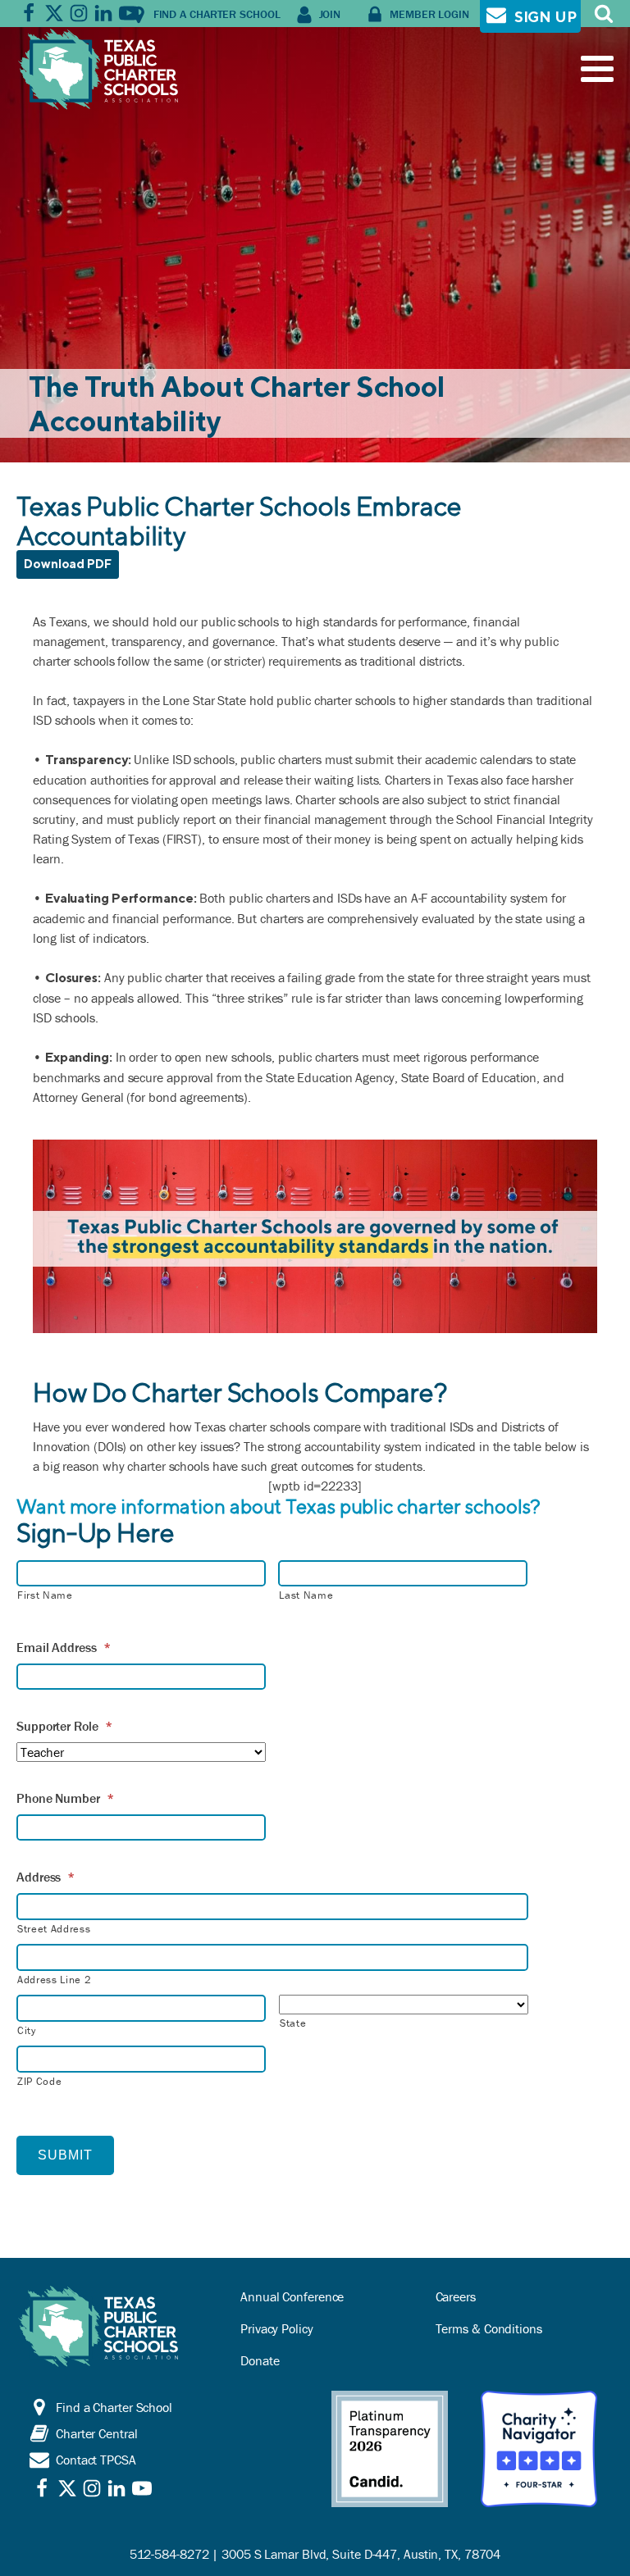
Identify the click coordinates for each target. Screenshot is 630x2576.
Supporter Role (64, 1726)
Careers (456, 2296)
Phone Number (65, 1798)
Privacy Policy (277, 2328)
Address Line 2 (54, 1980)
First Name (45, 1595)
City (27, 2030)
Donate (260, 2360)
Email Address (64, 1647)
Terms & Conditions (489, 2328)
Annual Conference (292, 2296)
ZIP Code (39, 2081)
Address (46, 1877)
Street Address (54, 1929)
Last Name (306, 1595)
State (293, 2023)
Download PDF (68, 564)
